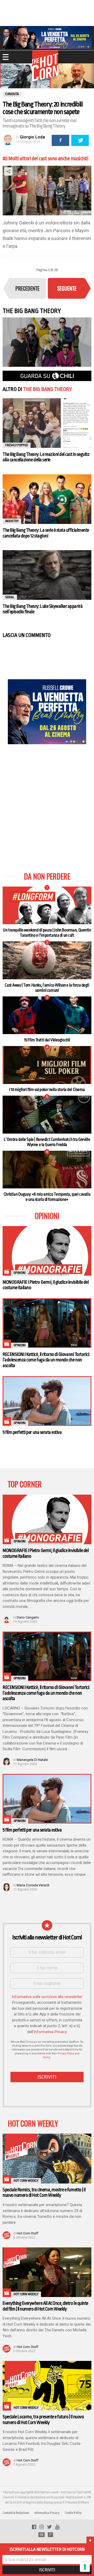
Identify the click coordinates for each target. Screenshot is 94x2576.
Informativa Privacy (50, 2032)
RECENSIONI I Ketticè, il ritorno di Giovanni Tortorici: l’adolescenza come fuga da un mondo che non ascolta (46, 1360)
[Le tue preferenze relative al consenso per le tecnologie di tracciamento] (85, 2567)
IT (50, 2535)
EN (42, 2535)
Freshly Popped (17, 445)
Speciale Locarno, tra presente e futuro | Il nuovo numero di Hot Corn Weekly (43, 2419)
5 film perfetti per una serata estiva (32, 1432)
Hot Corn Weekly (26, 2181)
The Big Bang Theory (48, 389)
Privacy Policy (66, 2054)
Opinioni (20, 1273)
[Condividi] (60, 140)
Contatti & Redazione (16, 2513)
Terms (47, 2057)
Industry (12, 521)
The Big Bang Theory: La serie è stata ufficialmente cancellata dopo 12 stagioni (46, 533)
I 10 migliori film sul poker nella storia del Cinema (47, 1090)
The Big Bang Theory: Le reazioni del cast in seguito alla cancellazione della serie (46, 457)
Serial (10, 597)
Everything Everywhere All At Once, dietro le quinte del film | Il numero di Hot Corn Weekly (45, 2306)
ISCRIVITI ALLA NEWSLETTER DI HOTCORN (47, 2549)
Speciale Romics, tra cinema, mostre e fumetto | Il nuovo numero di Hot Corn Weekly (44, 2192)
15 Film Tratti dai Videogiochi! (47, 1040)
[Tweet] (80, 140)
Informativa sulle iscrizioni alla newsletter (47, 1997)
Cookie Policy (73, 2513)
